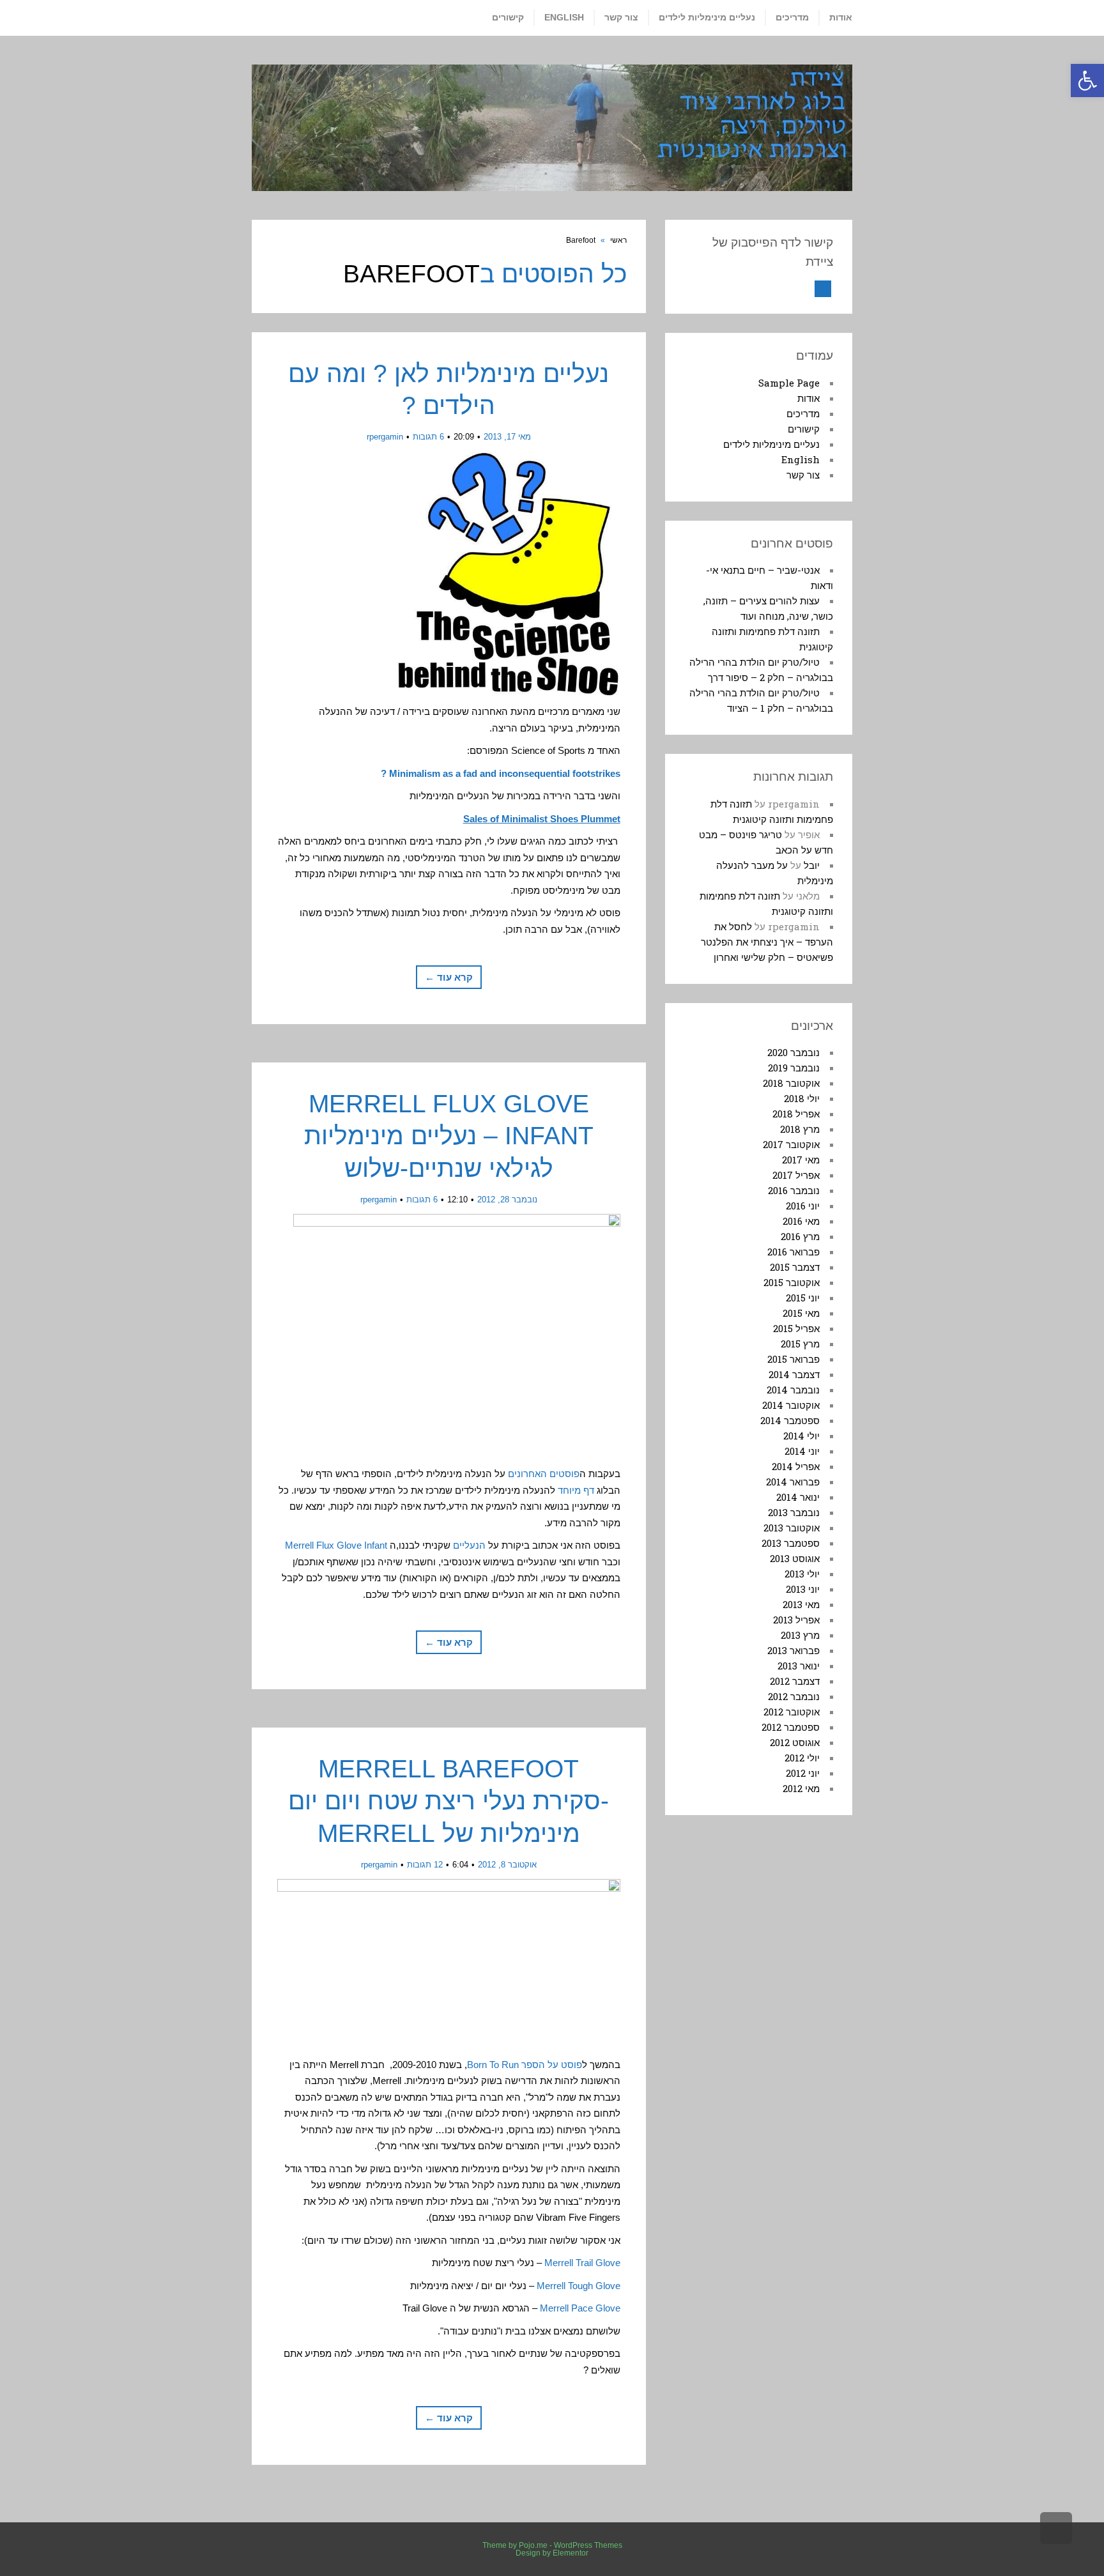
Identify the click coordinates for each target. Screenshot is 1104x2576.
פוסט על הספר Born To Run (525, 2065)
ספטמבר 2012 (791, 1727)
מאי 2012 (801, 1788)
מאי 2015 (801, 1313)
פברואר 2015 (793, 1359)
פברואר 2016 (793, 1252)
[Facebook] (823, 289)
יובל (812, 865)
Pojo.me (533, 2545)
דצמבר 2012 (795, 1681)
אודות (809, 398)
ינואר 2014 (798, 1497)
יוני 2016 (803, 1206)
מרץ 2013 (800, 1635)
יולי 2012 (802, 1758)
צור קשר (803, 475)
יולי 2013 (802, 1574)
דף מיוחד (576, 1490)
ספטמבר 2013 (791, 1543)
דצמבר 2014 (794, 1374)
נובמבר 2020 (793, 1052)
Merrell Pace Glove (580, 2308)
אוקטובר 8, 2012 (507, 1865)
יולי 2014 (801, 1436)
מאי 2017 (801, 1160)
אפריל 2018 (796, 1114)
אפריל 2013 (796, 1620)
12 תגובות (425, 1865)
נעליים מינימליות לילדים (771, 444)
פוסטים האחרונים (544, 1474)
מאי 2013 (801, 1604)
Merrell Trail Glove (582, 2263)
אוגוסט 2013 (795, 1558)
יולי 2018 (802, 1098)
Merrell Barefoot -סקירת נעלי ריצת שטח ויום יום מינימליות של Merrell (448, 1801)
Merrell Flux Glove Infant (336, 1545)
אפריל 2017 (796, 1175)
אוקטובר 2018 (791, 1083)
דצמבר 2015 (795, 1267)
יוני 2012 (803, 1773)
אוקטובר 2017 (791, 1144)
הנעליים (469, 1545)
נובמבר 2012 (794, 1696)
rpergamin (385, 437)
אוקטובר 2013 (792, 1528)
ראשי (618, 240)
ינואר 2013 (799, 1666)
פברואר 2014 (793, 1482)
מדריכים (803, 413)
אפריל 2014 (796, 1466)
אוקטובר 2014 (791, 1405)
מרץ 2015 (800, 1344)
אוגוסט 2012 (795, 1742)
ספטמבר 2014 (790, 1420)
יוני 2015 (803, 1298)
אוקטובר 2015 (792, 1282)
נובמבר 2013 (794, 1512)
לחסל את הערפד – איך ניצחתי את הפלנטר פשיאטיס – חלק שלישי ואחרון (767, 942)
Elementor (571, 2553)
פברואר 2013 (793, 1650)
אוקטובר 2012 (792, 1712)
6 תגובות (428, 437)
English (801, 459)
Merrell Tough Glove (579, 2286)
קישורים (804, 429)
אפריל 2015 (796, 1328)
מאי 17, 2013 (507, 437)
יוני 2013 (803, 1589)
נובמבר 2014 (793, 1390)
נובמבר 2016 (794, 1190)
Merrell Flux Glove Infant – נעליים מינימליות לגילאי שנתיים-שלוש (449, 1136)
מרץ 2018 (800, 1129)
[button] (1087, 80)
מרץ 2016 (800, 1236)
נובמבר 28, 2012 (507, 1200)
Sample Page (789, 383)
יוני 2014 (802, 1451)
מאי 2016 (801, 1221)
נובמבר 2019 (794, 1068)
